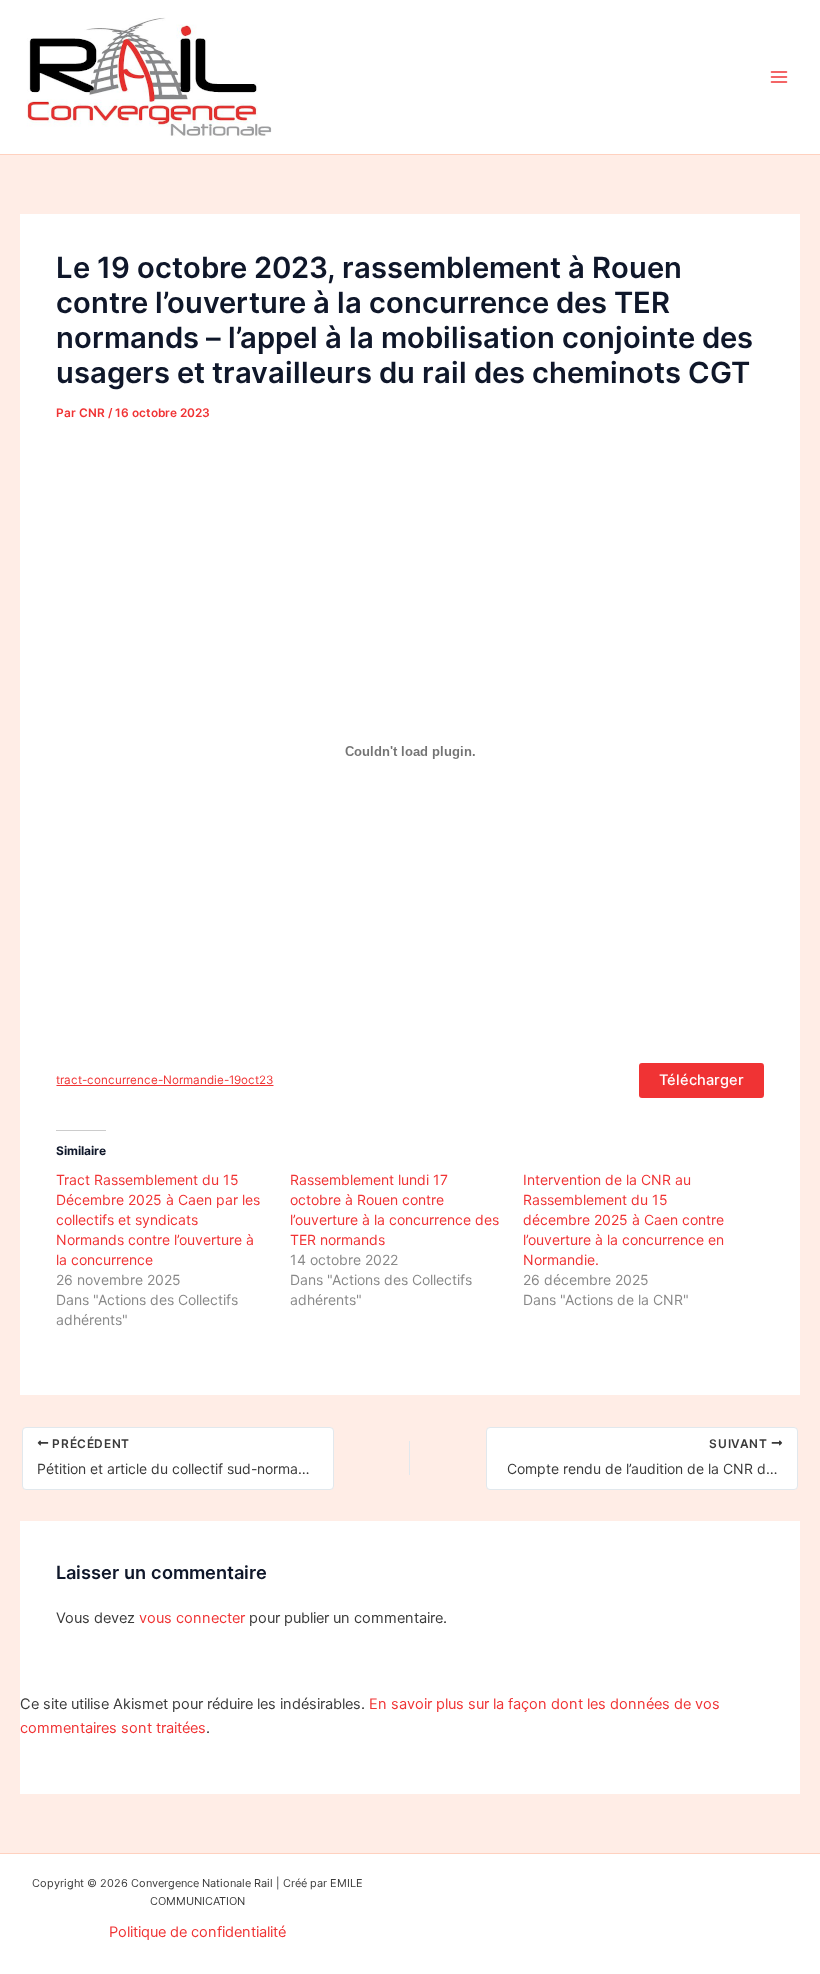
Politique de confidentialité (197, 1932)
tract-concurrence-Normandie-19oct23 (164, 1080)
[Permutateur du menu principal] (779, 77)
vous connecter (192, 1618)
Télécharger (701, 1080)
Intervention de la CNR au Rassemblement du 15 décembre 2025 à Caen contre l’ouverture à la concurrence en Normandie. (623, 1219)
